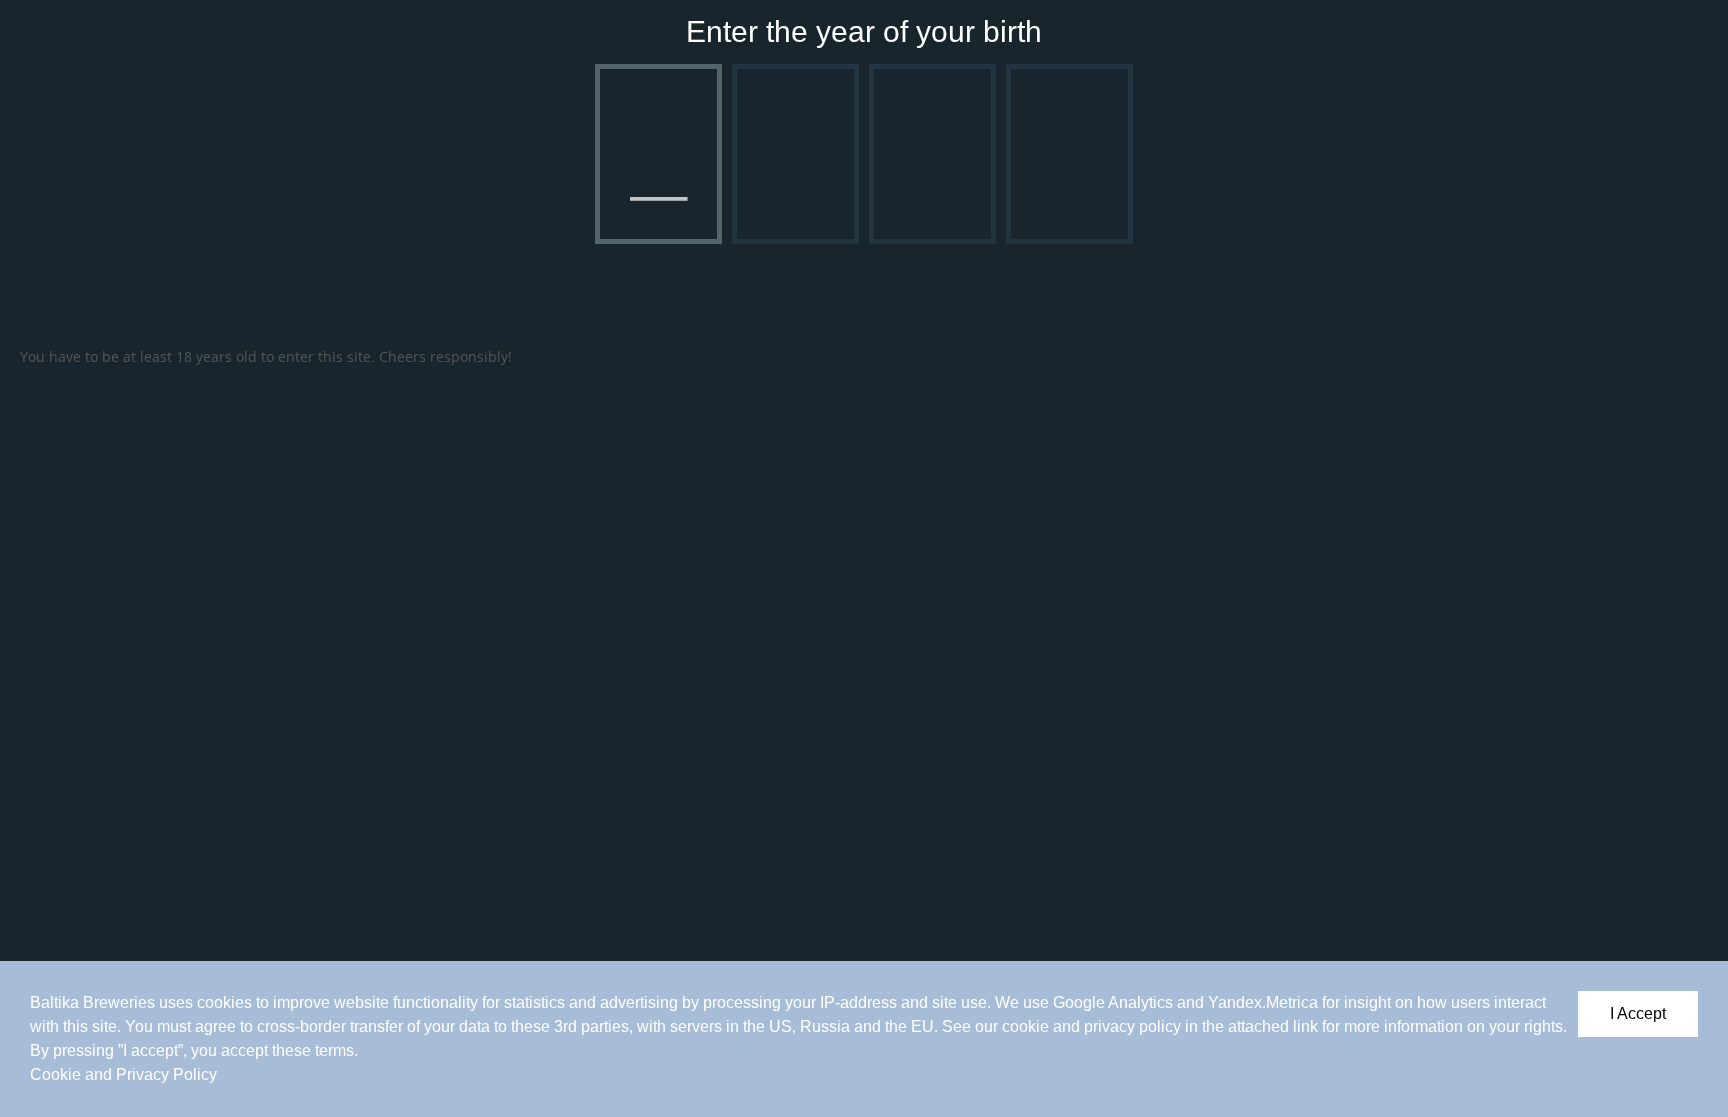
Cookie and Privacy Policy (123, 1074)
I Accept (1638, 1013)
